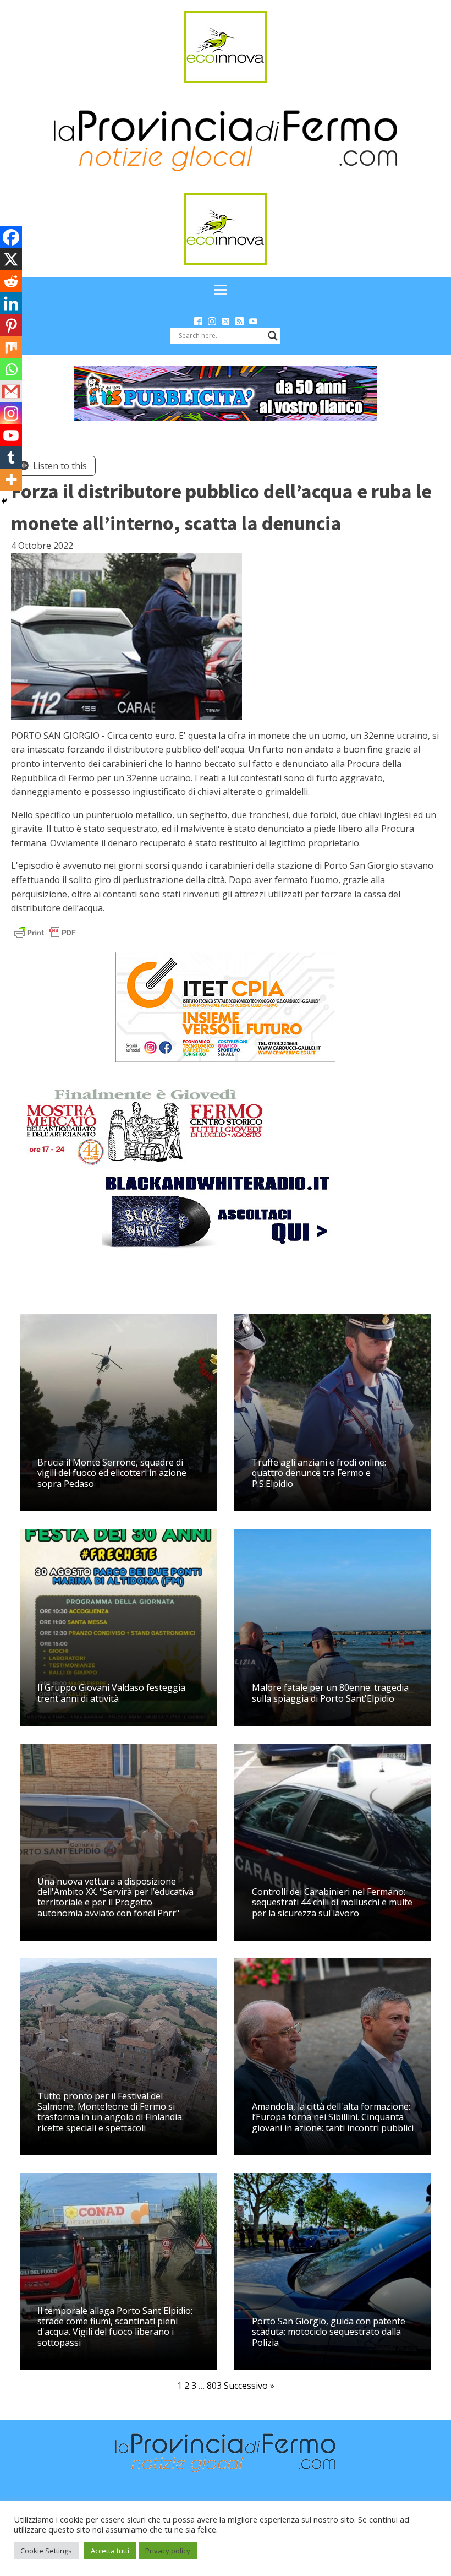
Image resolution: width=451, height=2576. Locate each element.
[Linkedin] (11, 303)
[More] (11, 480)
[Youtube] (11, 435)
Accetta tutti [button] (110, 2551)
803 (214, 2386)
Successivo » (249, 2386)
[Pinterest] (11, 325)
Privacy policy (168, 2551)
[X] (11, 259)
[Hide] (4, 501)
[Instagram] (11, 413)
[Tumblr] (11, 458)
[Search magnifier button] (273, 336)
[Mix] (11, 347)
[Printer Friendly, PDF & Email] (45, 932)
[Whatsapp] (11, 369)
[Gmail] (11, 391)
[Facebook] (11, 237)
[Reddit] (11, 281)
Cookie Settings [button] (46, 2551)
